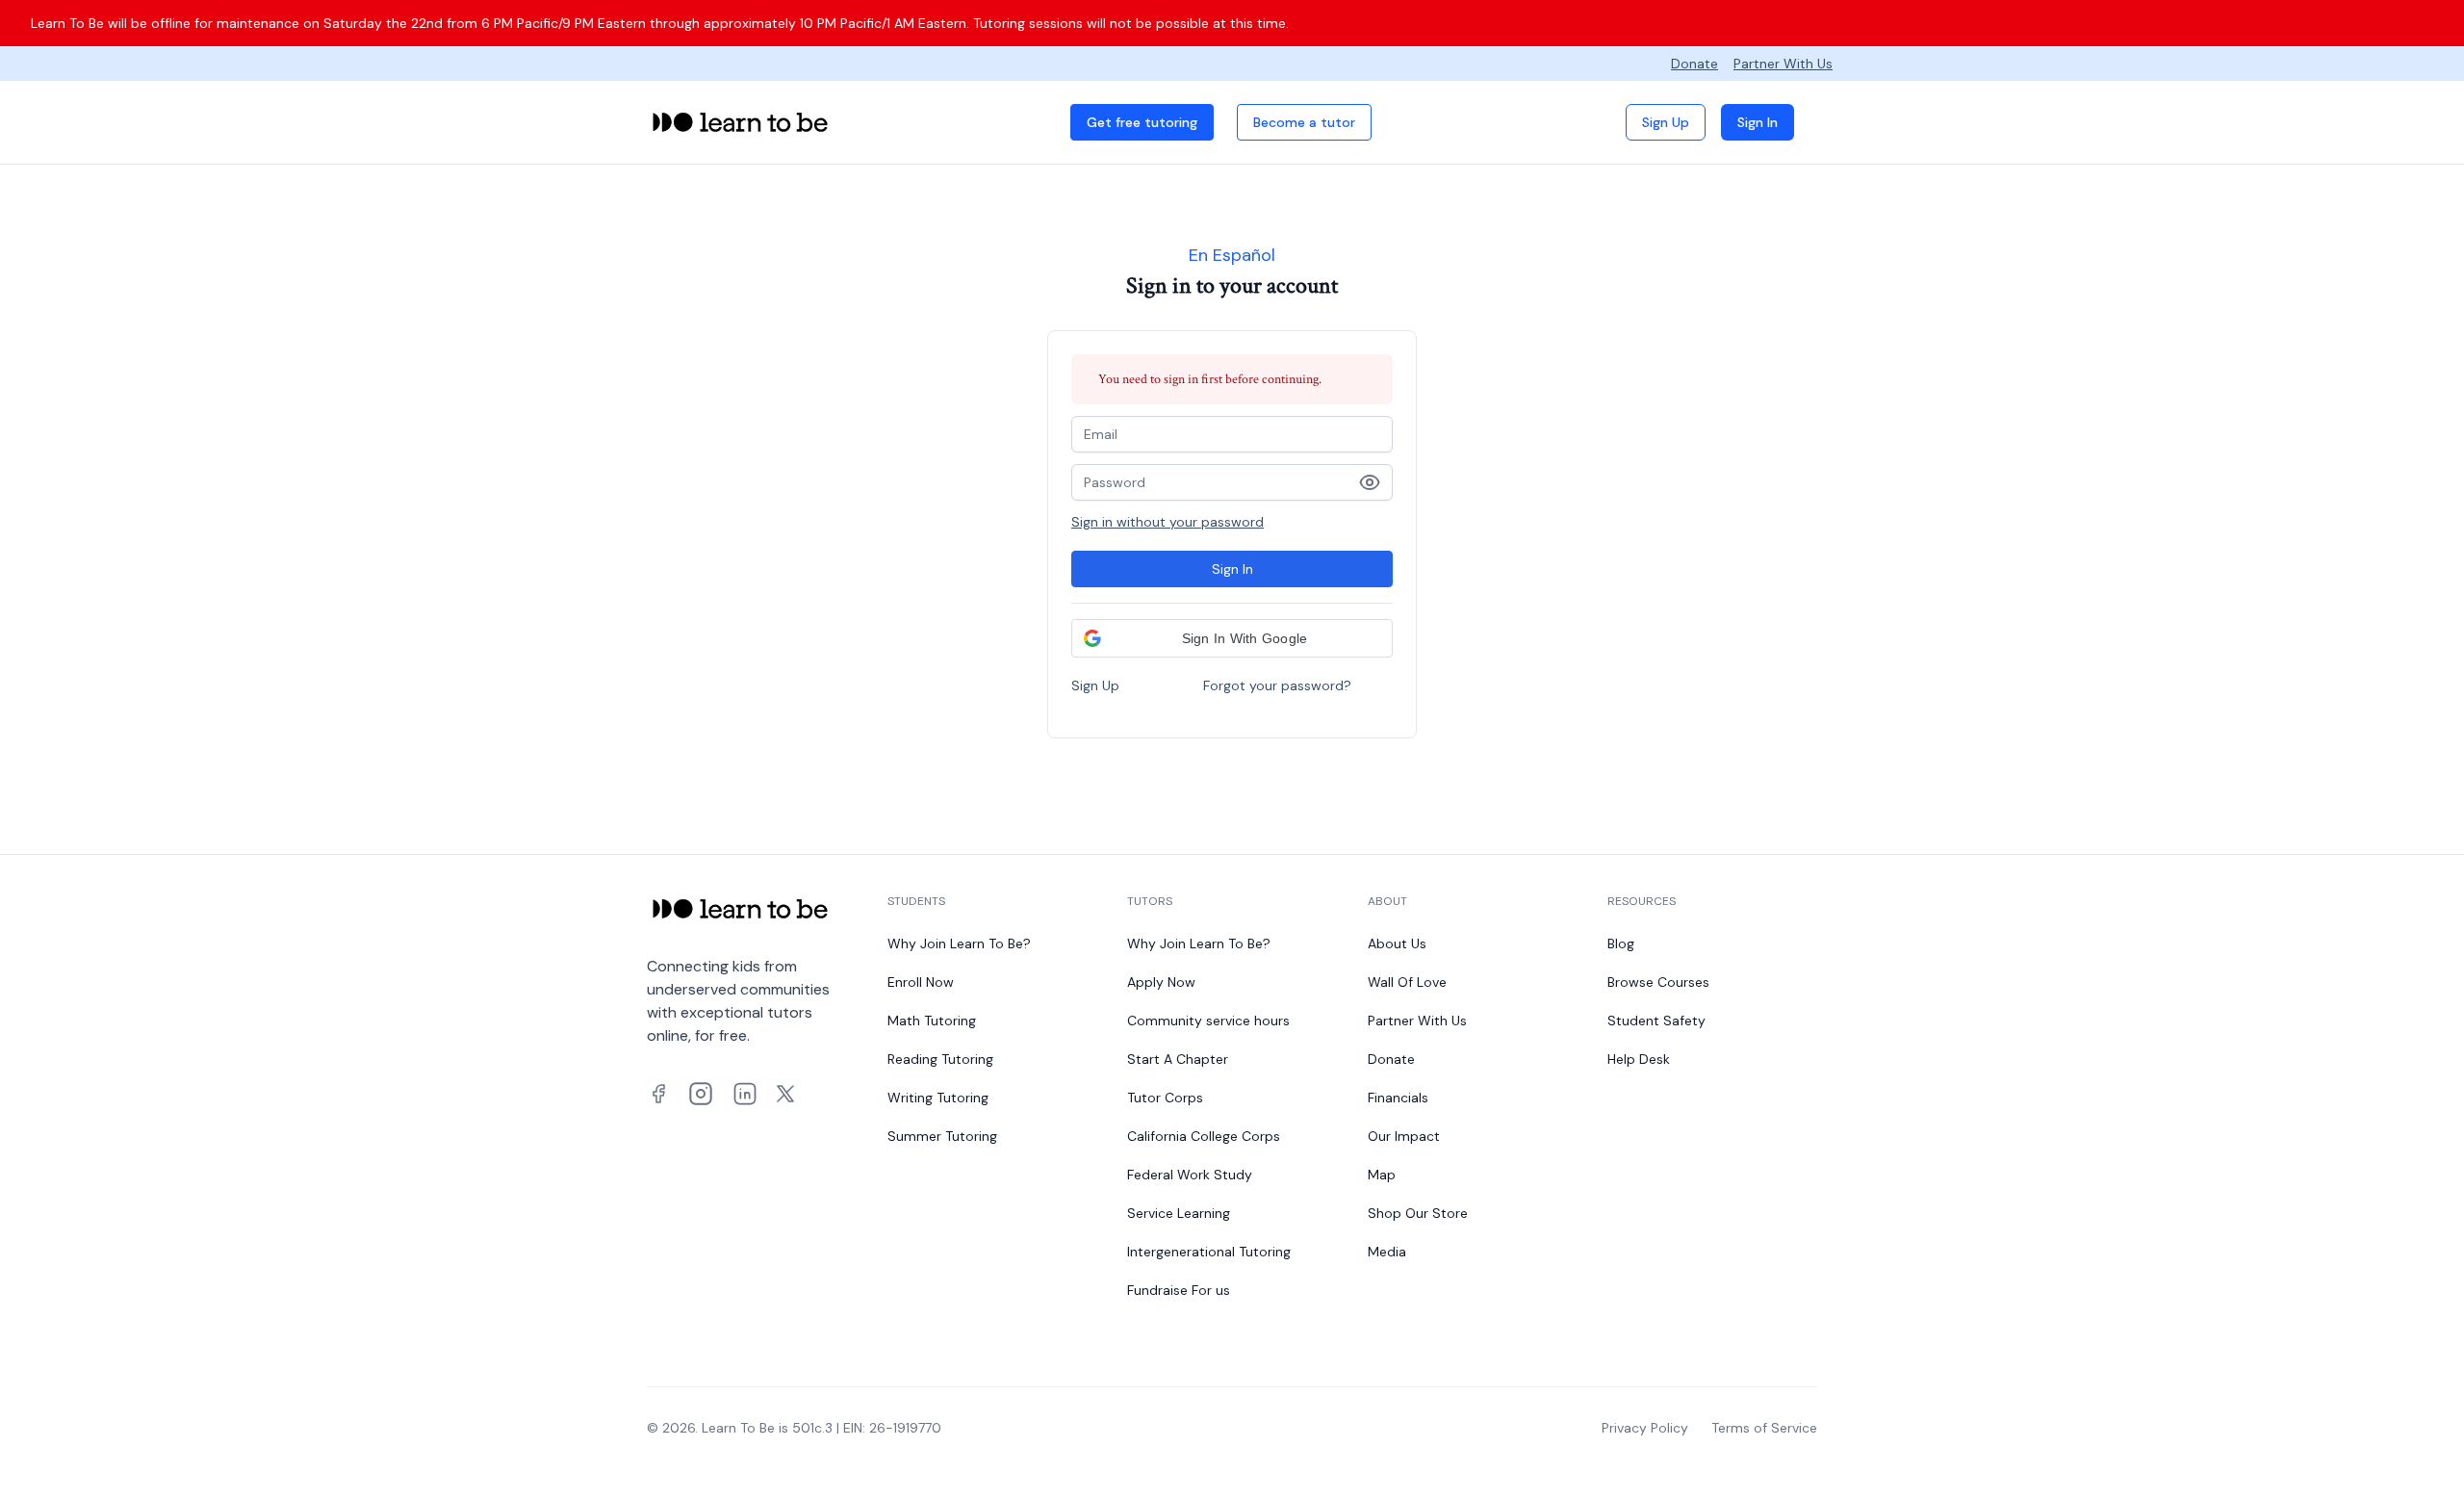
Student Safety (1656, 1021)
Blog (1621, 943)
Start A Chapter (1178, 1059)
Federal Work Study (1190, 1175)
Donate (1694, 64)
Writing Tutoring (938, 1098)
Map (1382, 1175)
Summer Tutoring (942, 1136)
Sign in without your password (1168, 522)
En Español (1232, 255)
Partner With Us (1783, 64)
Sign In (1758, 122)
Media (1387, 1252)
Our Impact (1404, 1136)
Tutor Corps (1165, 1098)
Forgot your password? (1277, 685)
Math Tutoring (932, 1021)
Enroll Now (921, 982)
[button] (1232, 638)
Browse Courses (1658, 982)
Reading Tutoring (940, 1059)
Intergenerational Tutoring (1209, 1252)
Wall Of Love (1407, 982)
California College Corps (1204, 1136)
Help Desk (1639, 1059)
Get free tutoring (1142, 122)
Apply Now (1161, 982)
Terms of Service (1764, 1428)
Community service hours (1208, 1021)
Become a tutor (1304, 122)
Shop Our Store (1418, 1213)
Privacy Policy (1645, 1428)
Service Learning (1179, 1213)
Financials (1398, 1098)
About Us (1397, 943)
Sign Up (1666, 122)
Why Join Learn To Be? (959, 943)
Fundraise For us (1179, 1290)
